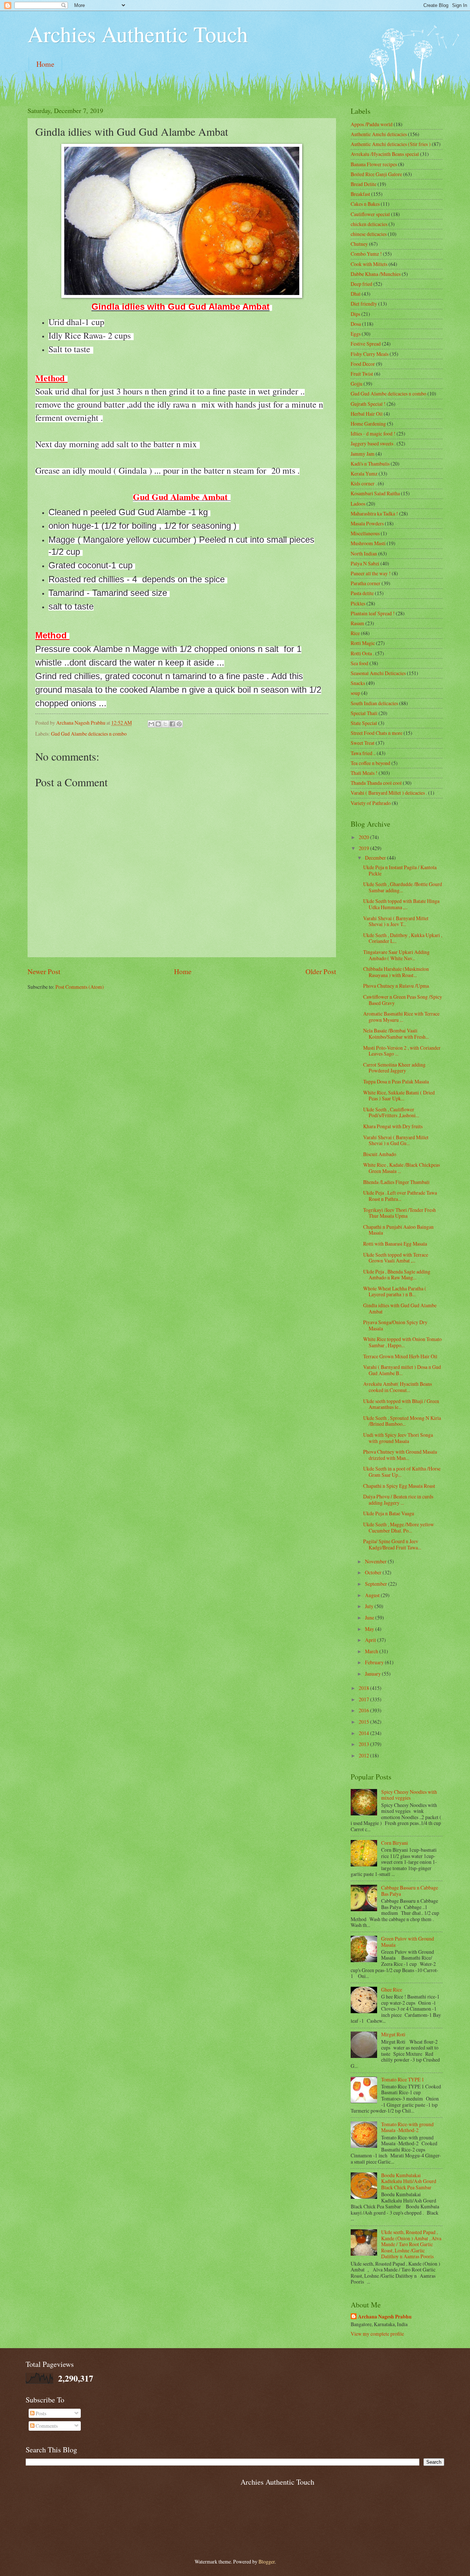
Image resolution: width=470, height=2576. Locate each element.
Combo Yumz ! (366, 254)
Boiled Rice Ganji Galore (376, 174)
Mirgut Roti (393, 2034)
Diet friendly (364, 304)
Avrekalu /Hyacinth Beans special (385, 154)
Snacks (358, 683)
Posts (40, 2413)
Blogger (267, 2562)
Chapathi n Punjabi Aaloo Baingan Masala (398, 1230)
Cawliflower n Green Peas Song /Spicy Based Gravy (403, 1000)
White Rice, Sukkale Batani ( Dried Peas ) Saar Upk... (399, 1096)
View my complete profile (377, 2334)
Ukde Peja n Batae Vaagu (389, 1513)
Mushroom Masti (368, 543)
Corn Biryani (395, 1843)
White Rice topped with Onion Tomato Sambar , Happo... (402, 1342)
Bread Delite (364, 184)
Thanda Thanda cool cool (376, 783)
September (377, 1584)
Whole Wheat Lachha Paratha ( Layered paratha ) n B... (395, 1291)
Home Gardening (368, 424)
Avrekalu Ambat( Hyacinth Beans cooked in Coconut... (397, 1387)
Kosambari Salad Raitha (375, 493)
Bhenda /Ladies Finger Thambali (396, 1182)
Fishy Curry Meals (370, 354)
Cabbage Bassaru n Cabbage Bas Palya (410, 1891)
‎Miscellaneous (365, 533)
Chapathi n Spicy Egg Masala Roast (399, 1486)
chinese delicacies (369, 234)
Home (45, 64)
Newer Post (44, 971)
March (372, 1651)
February (375, 1662)
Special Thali (364, 713)
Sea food (359, 663)
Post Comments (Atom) (80, 987)
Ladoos (358, 504)
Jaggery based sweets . (373, 443)
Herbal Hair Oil (367, 414)
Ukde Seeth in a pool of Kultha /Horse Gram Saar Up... (402, 1472)
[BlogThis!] (158, 724)
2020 (364, 837)
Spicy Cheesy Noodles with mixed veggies (409, 1795)
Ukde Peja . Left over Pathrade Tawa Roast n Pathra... (400, 1196)
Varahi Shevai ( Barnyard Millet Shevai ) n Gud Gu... (396, 1140)
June (370, 1617)
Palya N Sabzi (365, 563)
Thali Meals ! (364, 773)
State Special (364, 723)
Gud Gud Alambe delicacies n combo (89, 734)
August (373, 1595)
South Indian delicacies (374, 703)
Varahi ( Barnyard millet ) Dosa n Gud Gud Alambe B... (402, 1370)
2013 (364, 1744)
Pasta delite (362, 593)
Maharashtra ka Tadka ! (374, 513)
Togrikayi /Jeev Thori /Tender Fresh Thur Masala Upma (399, 1213)
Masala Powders (367, 523)
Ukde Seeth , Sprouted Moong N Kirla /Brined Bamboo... (402, 1421)
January (373, 1674)
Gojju (357, 384)
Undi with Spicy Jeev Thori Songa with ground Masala (398, 1438)
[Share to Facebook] (172, 724)
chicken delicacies (369, 224)
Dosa (356, 324)
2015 (364, 1722)
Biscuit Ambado (380, 1154)
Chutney (359, 244)
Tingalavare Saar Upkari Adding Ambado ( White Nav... (396, 955)
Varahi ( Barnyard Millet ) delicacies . (389, 793)
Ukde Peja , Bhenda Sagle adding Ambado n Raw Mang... (397, 1275)
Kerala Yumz (364, 473)
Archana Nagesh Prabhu (385, 2317)
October (374, 1572)
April (371, 1640)
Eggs (356, 334)
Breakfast (360, 194)
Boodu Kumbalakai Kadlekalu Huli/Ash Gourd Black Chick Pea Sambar (409, 2181)
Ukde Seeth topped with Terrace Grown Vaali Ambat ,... (396, 1258)
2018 (364, 1688)
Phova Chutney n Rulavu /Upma (396, 986)
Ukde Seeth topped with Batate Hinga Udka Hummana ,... (401, 904)
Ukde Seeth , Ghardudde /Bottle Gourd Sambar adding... (403, 887)
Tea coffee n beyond (370, 763)
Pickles (358, 603)
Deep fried (361, 284)
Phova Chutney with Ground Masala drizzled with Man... (400, 1455)
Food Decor (363, 364)
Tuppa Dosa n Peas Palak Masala (396, 1081)
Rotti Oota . (362, 653)
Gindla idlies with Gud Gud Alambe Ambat (400, 1308)
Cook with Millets (369, 264)
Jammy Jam (363, 454)
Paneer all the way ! (371, 573)
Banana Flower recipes (374, 164)
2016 (364, 1710)
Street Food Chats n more (377, 733)
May (370, 1629)
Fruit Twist (362, 374)
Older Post (321, 971)
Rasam (357, 623)
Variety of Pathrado (371, 803)
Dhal (356, 294)
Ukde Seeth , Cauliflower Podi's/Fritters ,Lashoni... (391, 1112)
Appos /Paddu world (372, 124)
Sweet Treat (363, 743)
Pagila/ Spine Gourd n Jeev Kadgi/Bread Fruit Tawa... (392, 1544)
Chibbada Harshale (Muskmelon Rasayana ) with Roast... (396, 972)
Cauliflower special (370, 214)
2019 (364, 848)
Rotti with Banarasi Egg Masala (395, 1244)
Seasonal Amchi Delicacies (378, 673)
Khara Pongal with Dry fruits (393, 1126)
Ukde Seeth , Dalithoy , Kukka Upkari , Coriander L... (403, 938)
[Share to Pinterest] (179, 724)
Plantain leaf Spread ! (373, 613)
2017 (364, 1699)
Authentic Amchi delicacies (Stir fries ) (391, 144)
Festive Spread (366, 344)
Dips (355, 314)
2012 (364, 1755)
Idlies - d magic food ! (373, 433)
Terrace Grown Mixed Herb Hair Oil (400, 1356)
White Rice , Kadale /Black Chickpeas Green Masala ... (402, 1168)
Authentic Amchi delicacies (379, 134)
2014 (364, 1733)
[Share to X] (165, 724)
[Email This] (151, 724)
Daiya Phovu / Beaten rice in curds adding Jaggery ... (398, 1500)
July (370, 1606)
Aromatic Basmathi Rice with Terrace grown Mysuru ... (401, 1017)
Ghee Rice (392, 1990)
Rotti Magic (363, 643)
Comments (46, 2426)
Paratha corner (366, 583)
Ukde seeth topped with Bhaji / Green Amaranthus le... (401, 1404)
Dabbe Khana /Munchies (376, 274)
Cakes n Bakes (365, 204)
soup (355, 693)
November (376, 1561)
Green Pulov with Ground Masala (408, 1942)
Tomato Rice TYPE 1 (403, 2079)
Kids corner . (364, 483)
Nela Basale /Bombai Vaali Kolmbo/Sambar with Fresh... (396, 1034)
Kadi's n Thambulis (370, 464)
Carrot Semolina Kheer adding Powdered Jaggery (394, 1068)
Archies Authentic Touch (138, 34)
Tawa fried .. (363, 753)
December (376, 858)
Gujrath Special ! (368, 404)
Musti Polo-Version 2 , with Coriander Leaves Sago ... (402, 1051)
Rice (355, 633)
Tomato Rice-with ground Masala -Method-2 (407, 2127)
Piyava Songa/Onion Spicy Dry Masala (395, 1325)
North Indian (364, 553)
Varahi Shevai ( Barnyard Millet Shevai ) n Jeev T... (396, 921)
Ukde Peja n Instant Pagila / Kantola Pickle (400, 870)
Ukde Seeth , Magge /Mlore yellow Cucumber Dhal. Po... (399, 1527)
